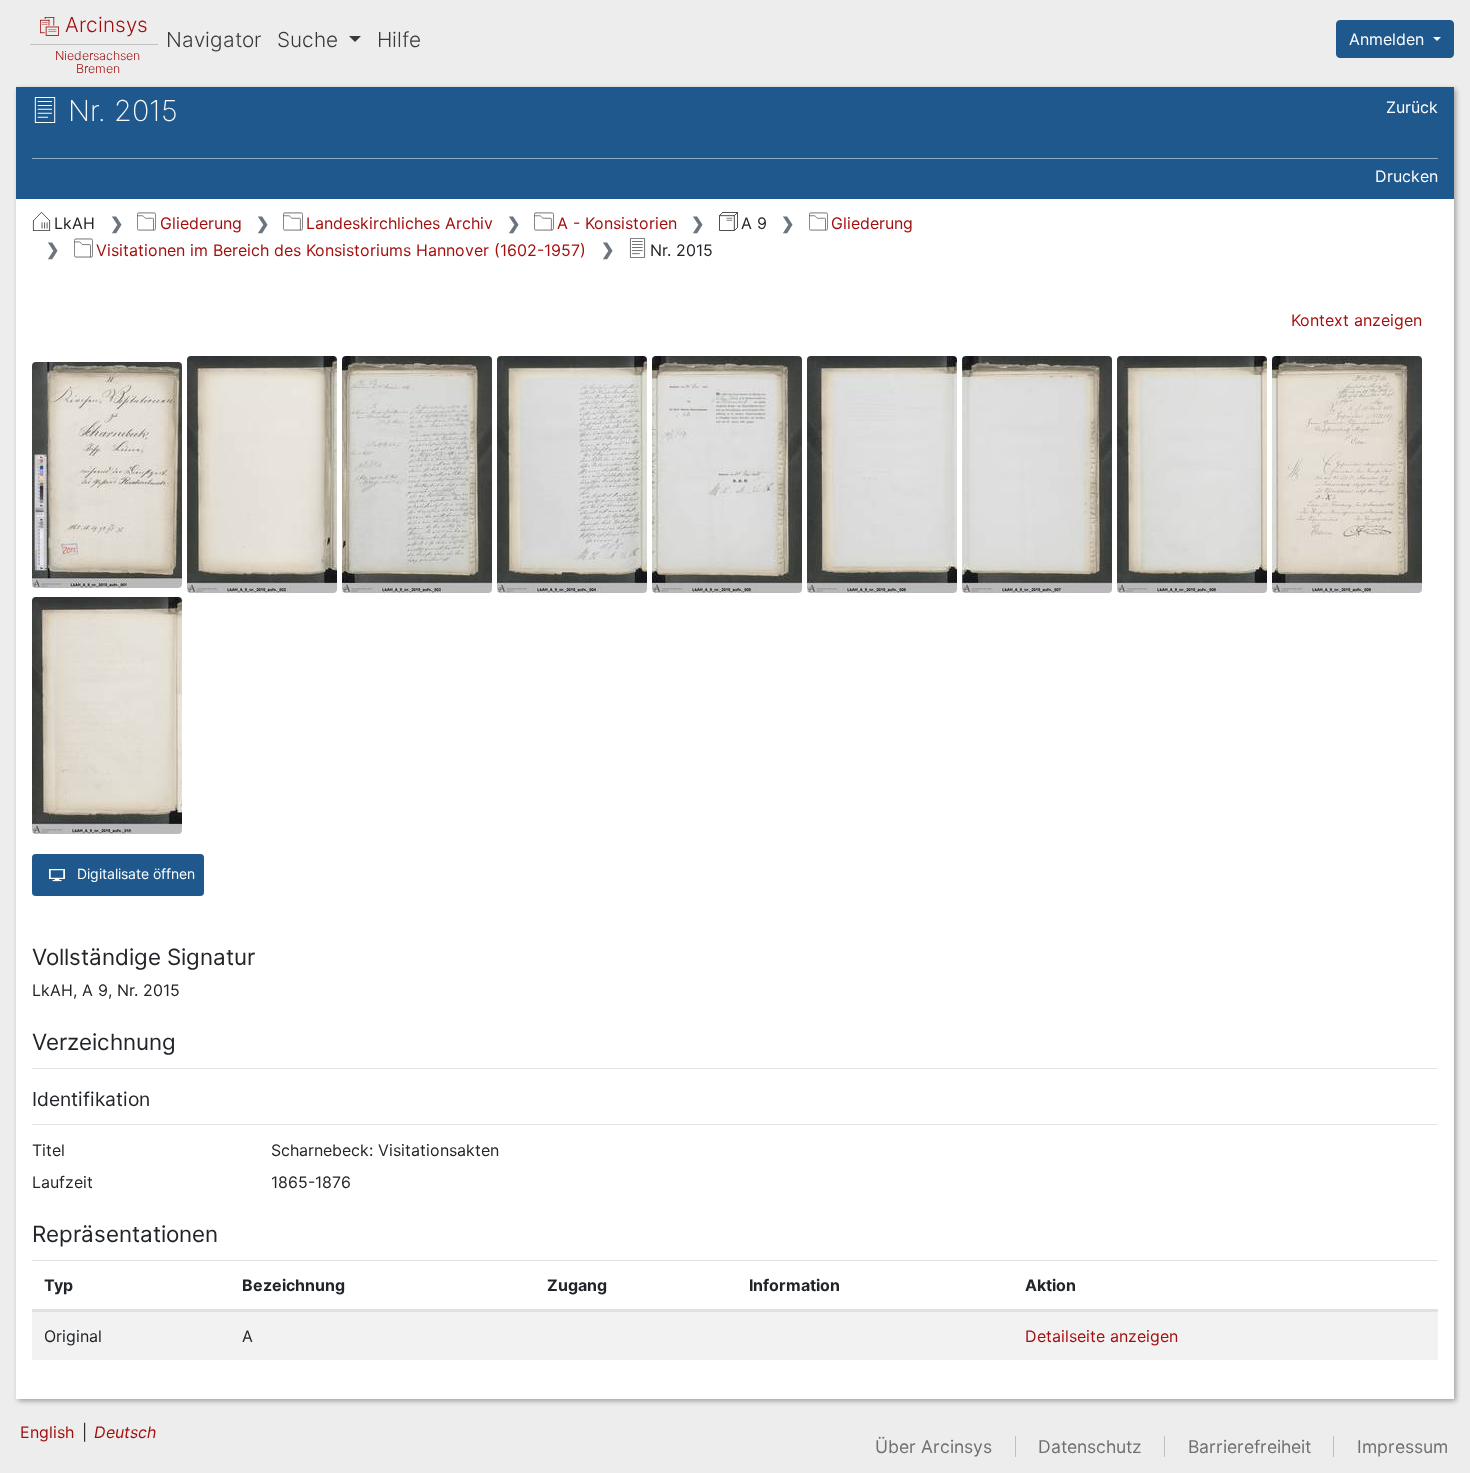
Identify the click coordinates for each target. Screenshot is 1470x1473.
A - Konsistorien (616, 223)
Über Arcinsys (933, 1446)
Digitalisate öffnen (134, 873)
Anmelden (1389, 39)
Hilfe (399, 39)
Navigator (213, 39)
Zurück (1412, 107)
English (47, 1432)
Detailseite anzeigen (1101, 1336)
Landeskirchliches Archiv (399, 223)
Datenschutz (1090, 1446)
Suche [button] (310, 39)
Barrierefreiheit (1249, 1446)
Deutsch (125, 1432)
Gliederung (200, 223)
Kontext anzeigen (1356, 320)
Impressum (1402, 1446)
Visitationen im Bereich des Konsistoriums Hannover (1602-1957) (341, 250)
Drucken (1406, 176)
